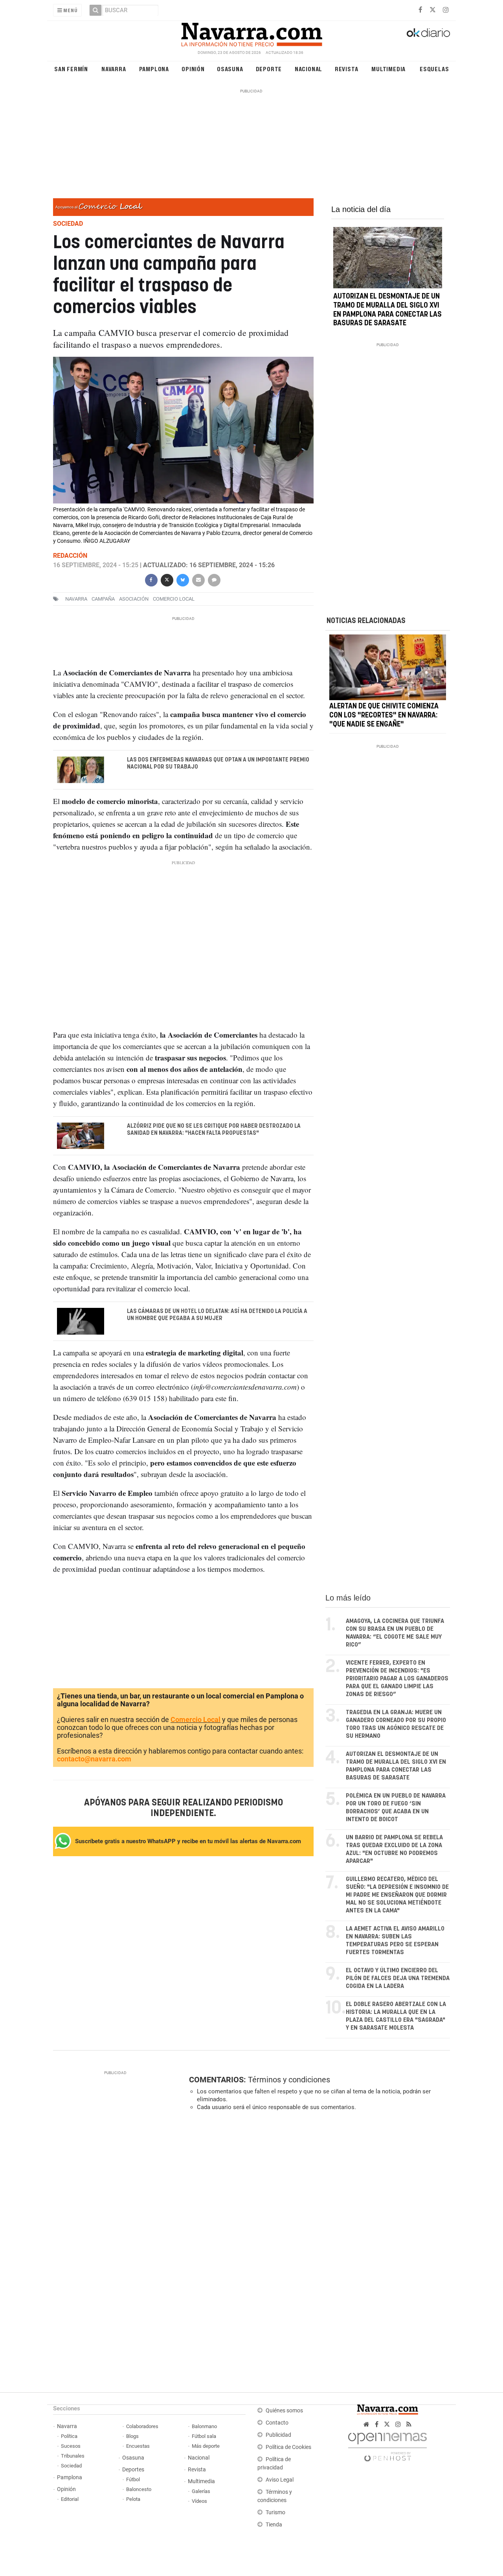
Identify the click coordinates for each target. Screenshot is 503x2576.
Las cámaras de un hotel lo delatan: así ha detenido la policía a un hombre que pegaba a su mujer (217, 1315)
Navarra (114, 69)
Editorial (70, 2499)
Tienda (274, 2525)
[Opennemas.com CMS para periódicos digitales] (387, 2445)
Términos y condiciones (289, 2080)
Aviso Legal (280, 2480)
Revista (347, 69)
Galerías (201, 2491)
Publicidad (278, 2435)
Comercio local (174, 599)
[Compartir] (151, 579)
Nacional (308, 69)
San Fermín (71, 69)
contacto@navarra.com (94, 1759)
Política (69, 2436)
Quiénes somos (284, 2411)
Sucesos (71, 2446)
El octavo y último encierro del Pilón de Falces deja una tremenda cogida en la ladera (398, 1978)
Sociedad (71, 2466)
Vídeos (199, 2501)
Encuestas (138, 2446)
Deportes (133, 2470)
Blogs (132, 2436)
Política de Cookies (288, 2447)
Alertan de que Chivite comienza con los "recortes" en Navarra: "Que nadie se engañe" (384, 716)
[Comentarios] (214, 579)
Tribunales (73, 2456)
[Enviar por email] (198, 579)
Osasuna (230, 69)
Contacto (277, 2423)
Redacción (70, 556)
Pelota (133, 2499)
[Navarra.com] (251, 33)
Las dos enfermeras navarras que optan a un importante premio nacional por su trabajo (218, 763)
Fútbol (133, 2479)
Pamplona (154, 69)
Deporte (269, 69)
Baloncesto (139, 2489)
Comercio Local (196, 1719)
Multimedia (388, 69)
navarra (76, 599)
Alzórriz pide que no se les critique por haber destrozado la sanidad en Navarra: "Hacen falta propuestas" (214, 1130)
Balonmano (204, 2426)
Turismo (275, 2512)
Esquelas (434, 69)
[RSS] (409, 2424)
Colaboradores (142, 2426)
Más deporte (206, 2446)
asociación (134, 599)
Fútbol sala (204, 2436)
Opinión (193, 69)
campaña (103, 599)
